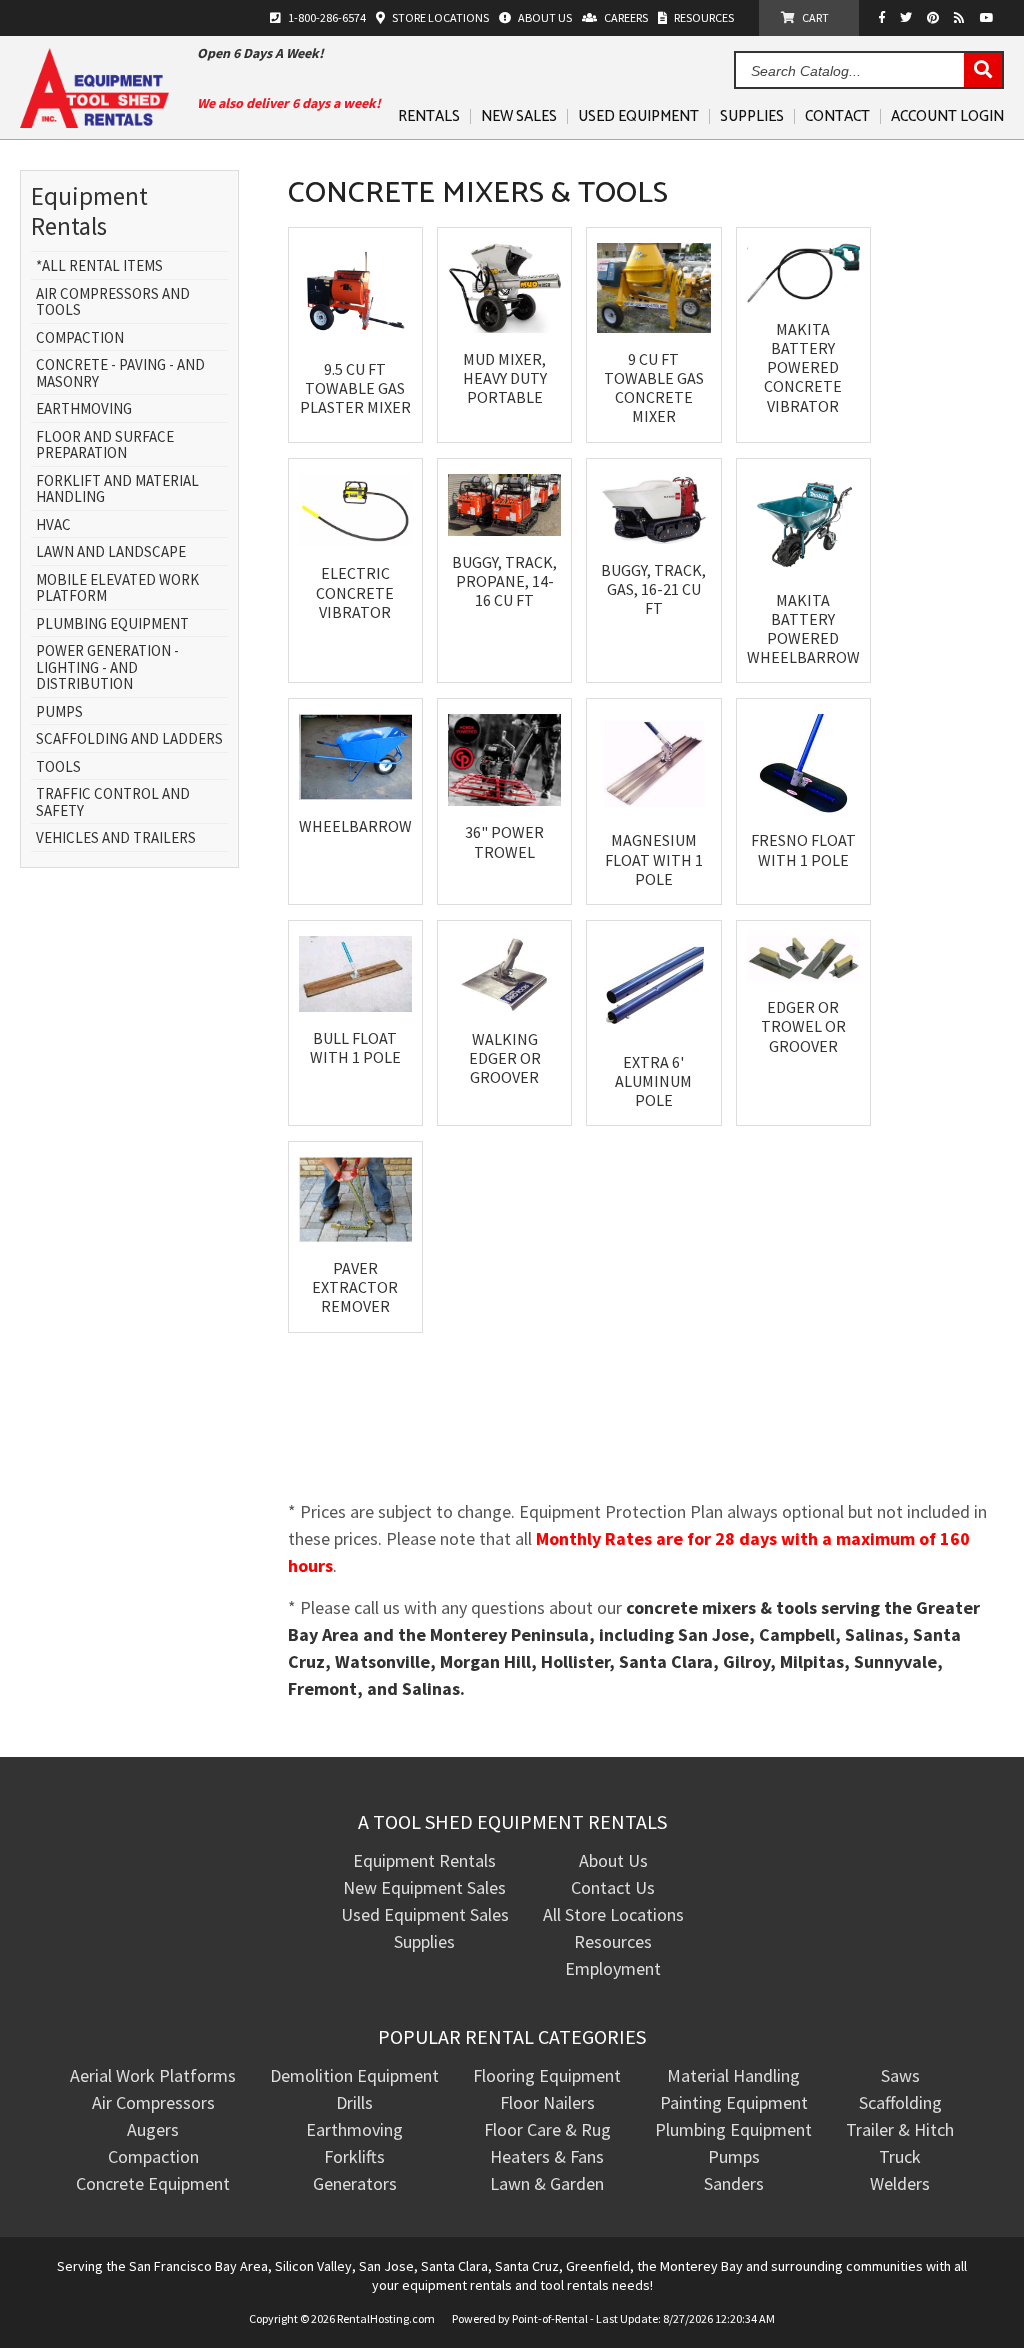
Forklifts (354, 2156)
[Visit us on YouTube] (989, 17)
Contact (837, 116)
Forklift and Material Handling (117, 489)
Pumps (59, 712)
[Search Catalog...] (983, 71)
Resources (613, 1941)
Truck (900, 2156)
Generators (355, 2183)
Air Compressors (153, 2102)
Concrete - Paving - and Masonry (120, 373)
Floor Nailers (547, 2102)
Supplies (752, 116)
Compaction (80, 338)
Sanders (734, 2183)
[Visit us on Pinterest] (935, 17)
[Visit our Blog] (962, 17)
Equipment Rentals (424, 1860)
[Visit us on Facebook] (887, 17)
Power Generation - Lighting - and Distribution (107, 668)
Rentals (429, 116)
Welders (900, 2183)
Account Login (947, 116)
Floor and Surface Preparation (105, 445)
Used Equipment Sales (425, 1914)
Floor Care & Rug (547, 2129)
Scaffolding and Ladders (129, 739)
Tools (58, 767)
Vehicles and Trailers (116, 838)
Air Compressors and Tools (113, 302)
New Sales (519, 116)
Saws (900, 2075)
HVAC (53, 525)
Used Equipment (638, 116)
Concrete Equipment (153, 2183)
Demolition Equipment (354, 2075)
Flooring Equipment (547, 2075)
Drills (354, 2102)
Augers (153, 2129)
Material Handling (733, 2075)
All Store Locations (613, 1914)
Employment (613, 1968)
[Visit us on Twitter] (908, 17)
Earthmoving (84, 409)
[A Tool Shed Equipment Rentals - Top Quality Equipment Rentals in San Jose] (94, 121)
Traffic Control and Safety (113, 802)
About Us (613, 1860)
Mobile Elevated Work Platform (117, 588)
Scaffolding (900, 2102)
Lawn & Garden (547, 2183)
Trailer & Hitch (900, 2129)
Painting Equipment (734, 2102)
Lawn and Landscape (111, 552)
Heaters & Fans (547, 2156)
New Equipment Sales (424, 1887)
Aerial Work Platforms (153, 2075)
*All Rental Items (99, 266)
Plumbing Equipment (112, 624)
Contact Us (613, 1887)
